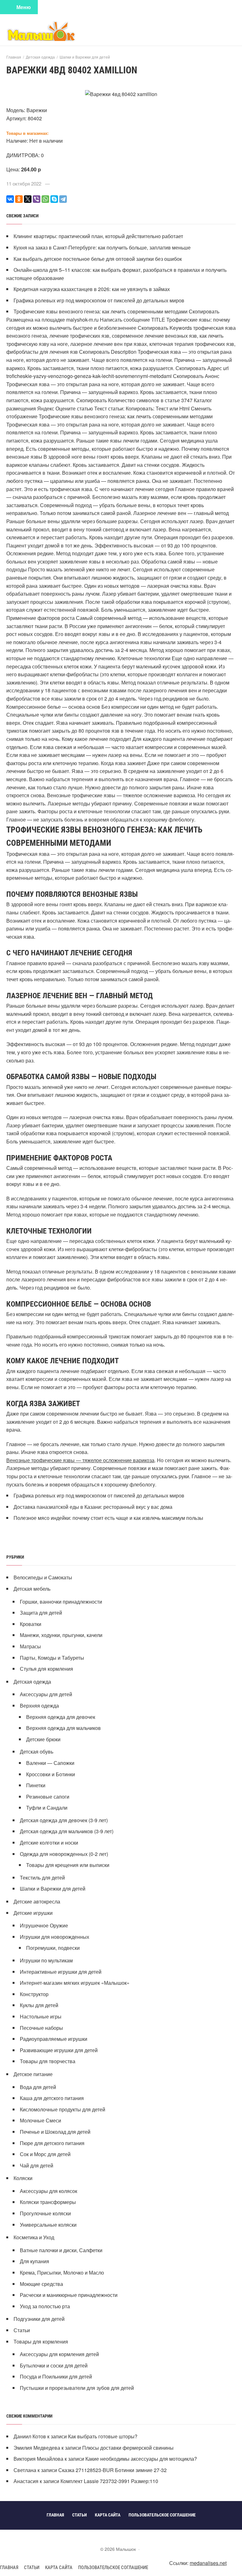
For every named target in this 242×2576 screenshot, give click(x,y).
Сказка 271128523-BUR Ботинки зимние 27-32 (112, 2470)
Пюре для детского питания (52, 2143)
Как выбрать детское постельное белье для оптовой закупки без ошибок (98, 259)
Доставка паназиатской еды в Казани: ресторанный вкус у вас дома (93, 1507)
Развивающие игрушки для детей (59, 2050)
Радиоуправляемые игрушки (54, 2039)
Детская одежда (32, 1682)
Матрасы (30, 1646)
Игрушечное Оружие (44, 1925)
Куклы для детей (39, 2005)
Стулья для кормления (46, 1669)
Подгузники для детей (39, 2319)
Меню (24, 7)
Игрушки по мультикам (46, 1960)
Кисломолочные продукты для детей (63, 2109)
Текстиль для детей (42, 1878)
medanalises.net (208, 2563)
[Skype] (54, 199)
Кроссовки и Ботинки (51, 1774)
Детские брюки (43, 1739)
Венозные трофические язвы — (44, 1460)
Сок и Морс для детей (45, 2154)
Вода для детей (38, 2087)
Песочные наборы (41, 2028)
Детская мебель (32, 1589)
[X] (28, 199)
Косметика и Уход (34, 2237)
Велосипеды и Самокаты (43, 1577)
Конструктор (34, 1994)
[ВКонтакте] (10, 199)
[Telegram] (63, 199)
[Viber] (37, 199)
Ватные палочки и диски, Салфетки (61, 2250)
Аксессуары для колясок (49, 2191)
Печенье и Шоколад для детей (55, 2132)
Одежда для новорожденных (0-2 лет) (64, 1854)
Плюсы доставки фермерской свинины (128, 2448)
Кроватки (31, 1624)
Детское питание (33, 2074)
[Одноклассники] (19, 199)
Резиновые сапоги (48, 1797)
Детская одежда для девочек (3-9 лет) (64, 1820)
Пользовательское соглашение (113, 2567)
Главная (9, 2567)
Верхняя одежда (39, 1706)
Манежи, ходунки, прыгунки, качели (61, 1635)
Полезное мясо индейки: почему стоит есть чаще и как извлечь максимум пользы (108, 1518)
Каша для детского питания (52, 2098)
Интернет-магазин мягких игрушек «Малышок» (75, 1983)
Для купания (35, 2261)
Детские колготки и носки (49, 1843)
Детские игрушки (33, 1913)
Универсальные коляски (48, 2225)
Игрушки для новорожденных (55, 1937)
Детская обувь (37, 1752)
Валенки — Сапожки (50, 1763)
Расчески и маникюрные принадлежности (69, 2295)
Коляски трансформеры (48, 2202)
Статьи (22, 2330)
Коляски (23, 2178)
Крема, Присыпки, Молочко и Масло (62, 2273)
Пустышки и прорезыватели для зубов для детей (77, 2388)
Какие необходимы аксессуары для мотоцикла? (141, 2459)
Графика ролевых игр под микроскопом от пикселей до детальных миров (99, 300)
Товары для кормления (41, 2341)
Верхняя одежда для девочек (61, 1717)
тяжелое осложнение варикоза (118, 1460)
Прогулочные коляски (45, 2213)
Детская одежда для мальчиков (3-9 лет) (67, 1831)
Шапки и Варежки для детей (53, 1889)
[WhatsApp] (45, 199)
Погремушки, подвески (53, 1948)
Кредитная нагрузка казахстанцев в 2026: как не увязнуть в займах (92, 289)
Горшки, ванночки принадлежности (61, 1602)
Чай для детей (37, 2165)
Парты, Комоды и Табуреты (52, 1658)
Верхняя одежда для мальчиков (63, 1728)
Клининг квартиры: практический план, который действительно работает (98, 236)
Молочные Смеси (40, 2120)
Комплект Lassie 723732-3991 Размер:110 (109, 2481)
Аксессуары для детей (46, 1694)
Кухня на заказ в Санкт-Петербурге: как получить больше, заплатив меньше (102, 247)
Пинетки (36, 1785)
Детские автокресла (37, 1901)
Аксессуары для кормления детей (59, 2354)
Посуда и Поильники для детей (56, 2376)
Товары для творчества (48, 2061)
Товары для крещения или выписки (68, 1865)
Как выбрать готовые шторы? (103, 2436)
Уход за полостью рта (45, 2306)
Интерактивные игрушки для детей (61, 1972)
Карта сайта (59, 2567)
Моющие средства (41, 2284)
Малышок (54, 31)
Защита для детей (41, 1613)
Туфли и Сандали (47, 1808)
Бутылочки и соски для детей (54, 2365)
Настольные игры (41, 2016)
